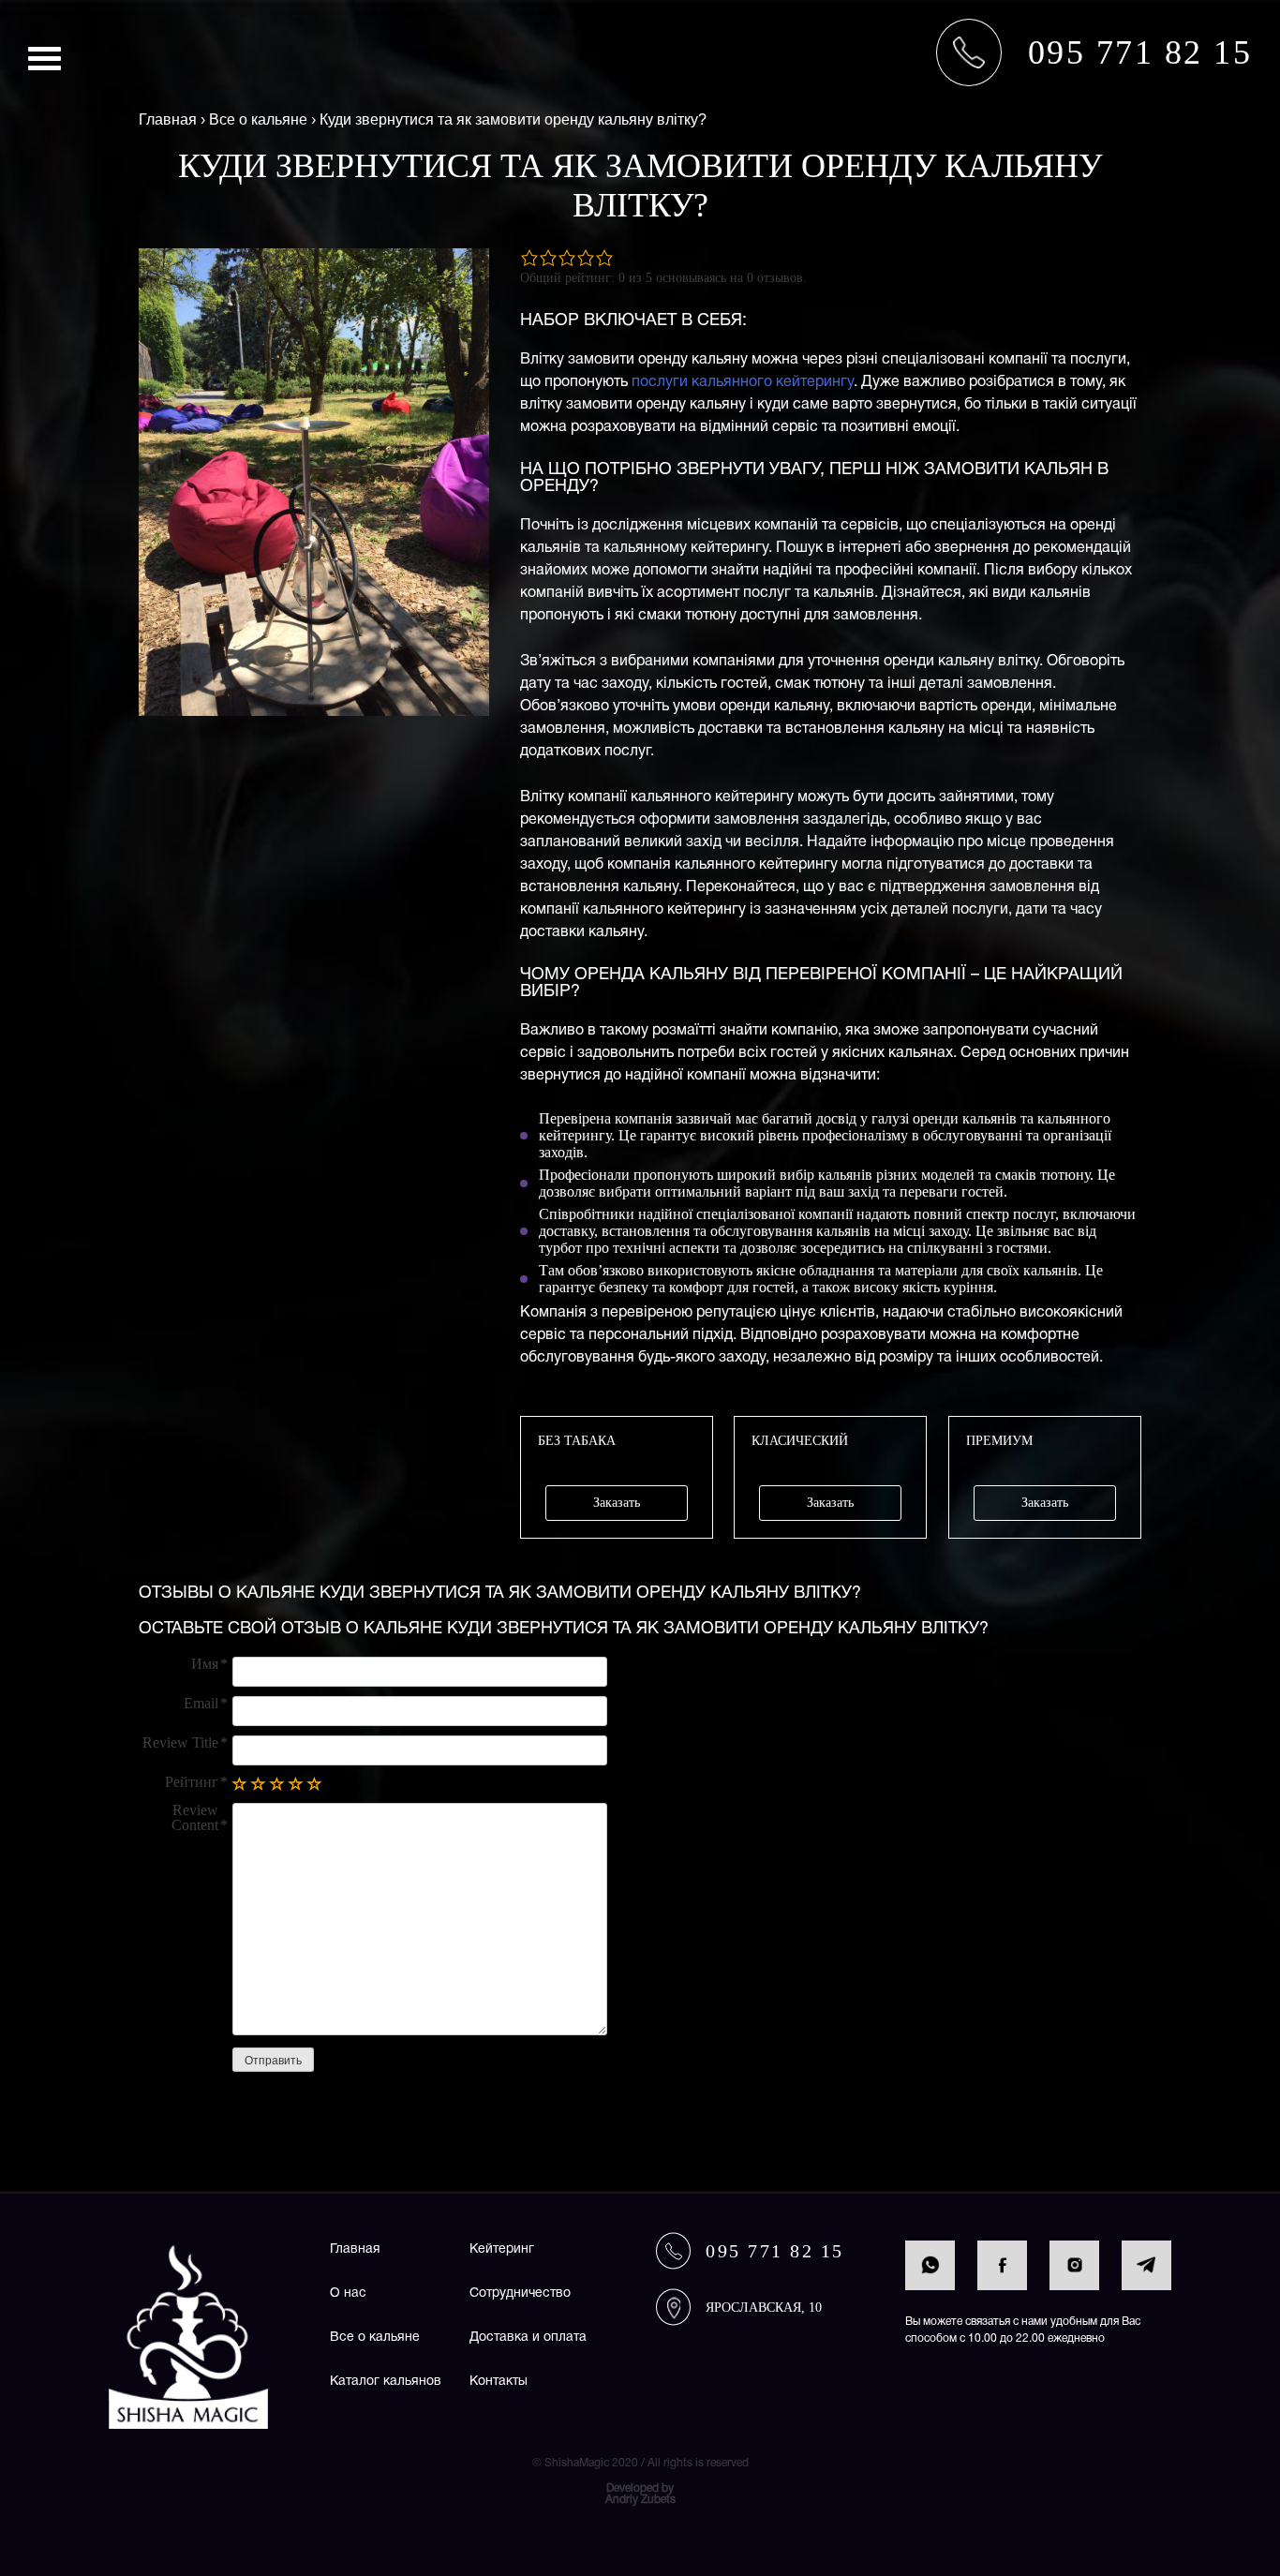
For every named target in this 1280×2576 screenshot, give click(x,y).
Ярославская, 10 (764, 2308)
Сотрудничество (520, 2293)
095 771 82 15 (775, 2251)
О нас (348, 2293)
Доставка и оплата (528, 2338)
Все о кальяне (375, 2338)
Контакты (499, 2382)
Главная (355, 2249)
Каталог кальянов (386, 2382)
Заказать (617, 1503)
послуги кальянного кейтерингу (743, 382)
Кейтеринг (502, 2249)
